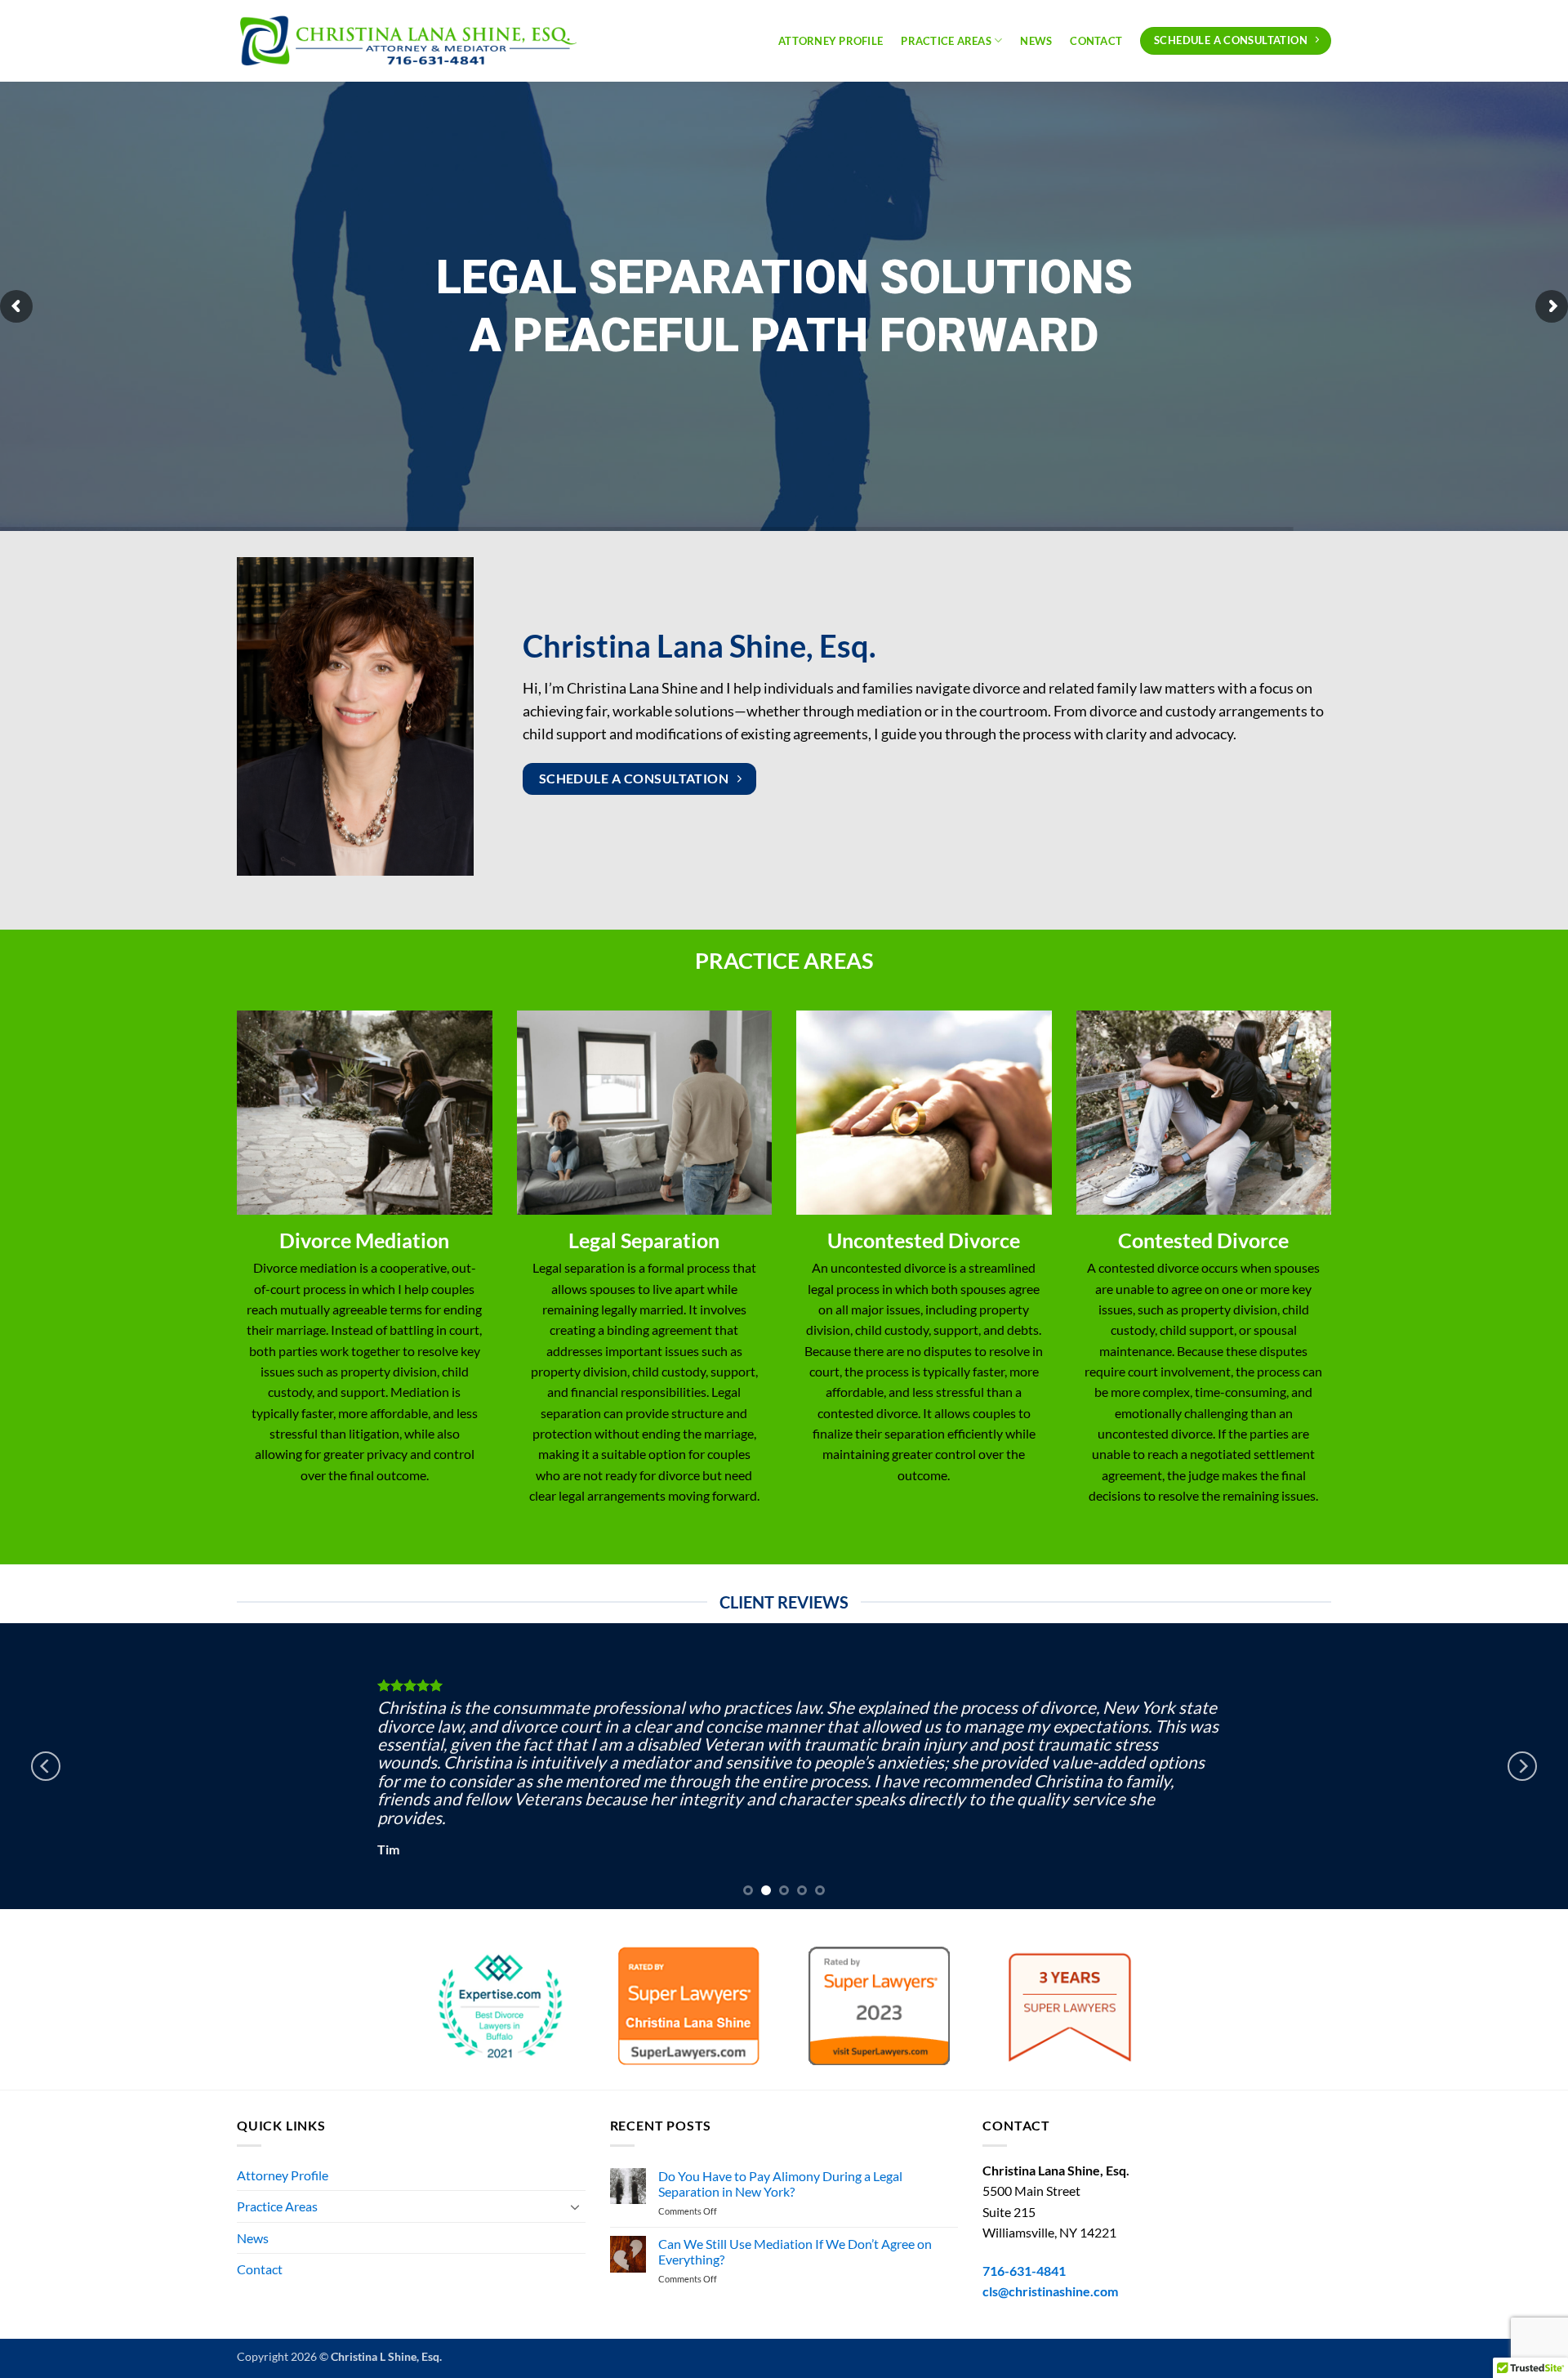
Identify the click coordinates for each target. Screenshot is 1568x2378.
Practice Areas (946, 41)
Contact (1096, 41)
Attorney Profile (831, 41)
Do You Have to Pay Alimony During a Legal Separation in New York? (780, 2184)
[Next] (1522, 1766)
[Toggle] (576, 2206)
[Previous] (46, 1766)
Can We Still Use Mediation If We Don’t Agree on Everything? (795, 2251)
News (1036, 41)
